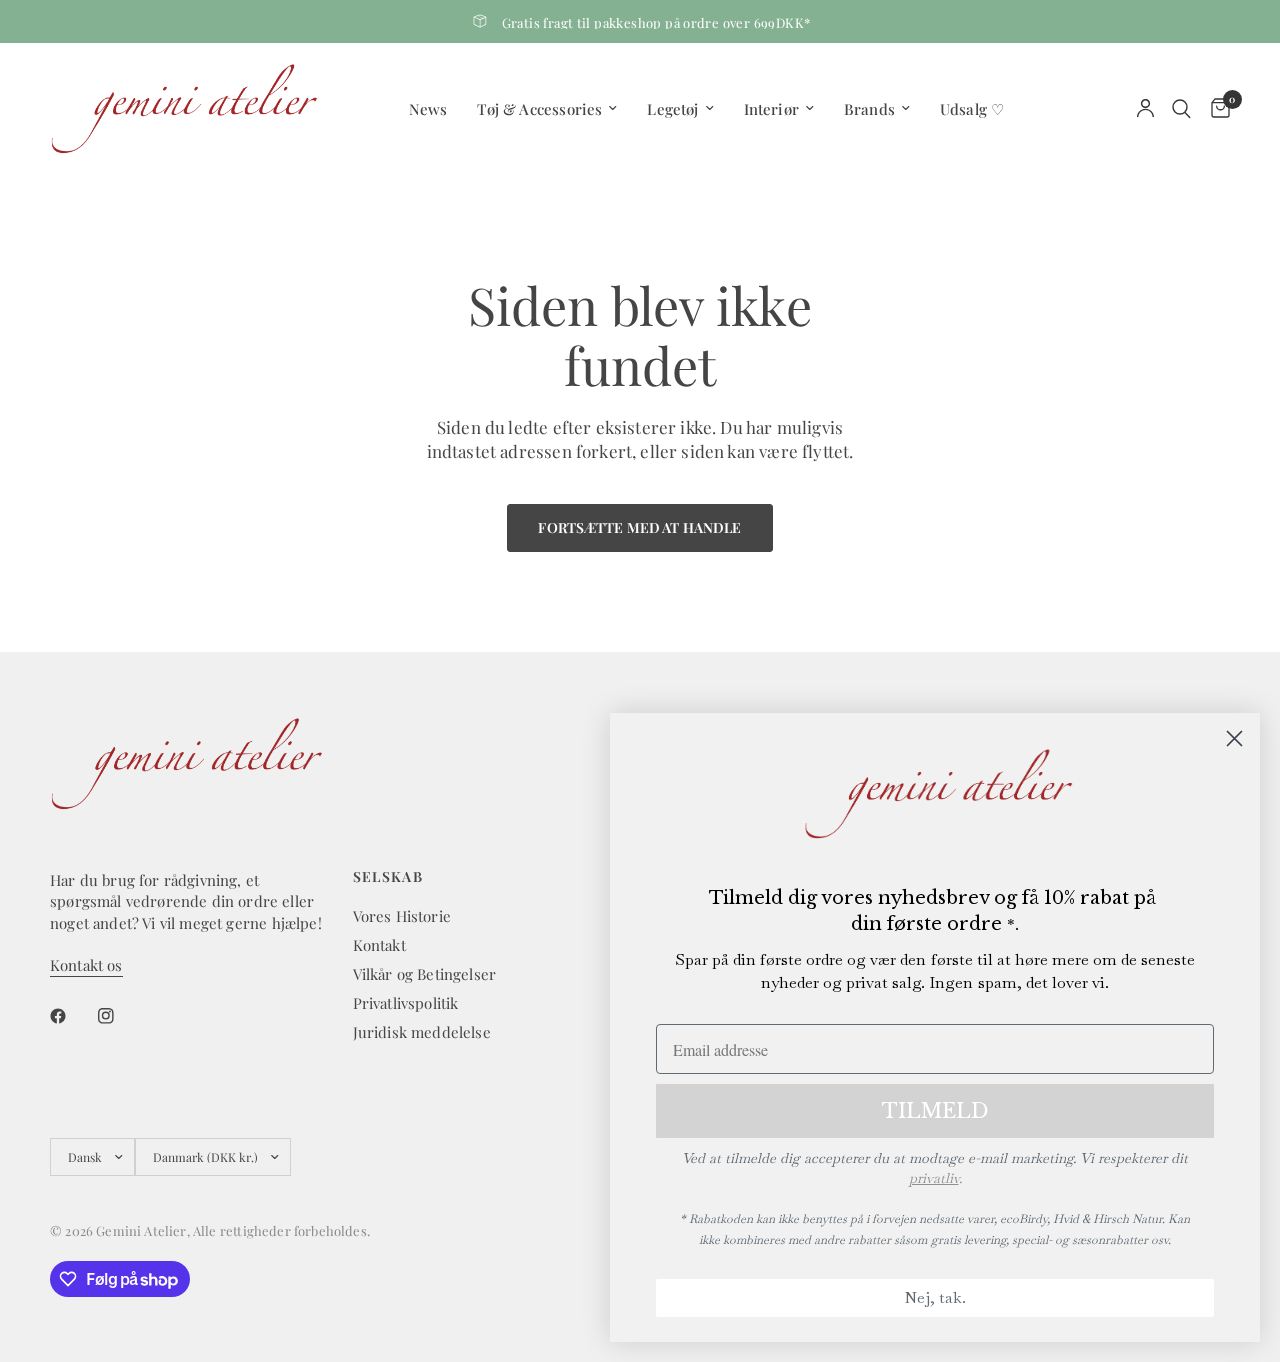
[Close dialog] (1234, 738)
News (428, 109)
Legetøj (672, 109)
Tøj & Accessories (539, 109)
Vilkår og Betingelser (425, 974)
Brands (869, 109)
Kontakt (379, 945)
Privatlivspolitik (406, 1003)
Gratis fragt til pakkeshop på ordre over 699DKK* (656, 22)
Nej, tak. (935, 1297)
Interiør (771, 109)
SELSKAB (388, 877)
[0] (1215, 108)
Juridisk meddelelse (422, 1032)
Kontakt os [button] (86, 965)
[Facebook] (72, 1016)
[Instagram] (120, 1016)
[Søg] (1181, 108)
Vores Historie (402, 916)
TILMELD (935, 1111)
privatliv (934, 1178)
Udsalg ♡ (972, 109)
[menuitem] (428, 109)
